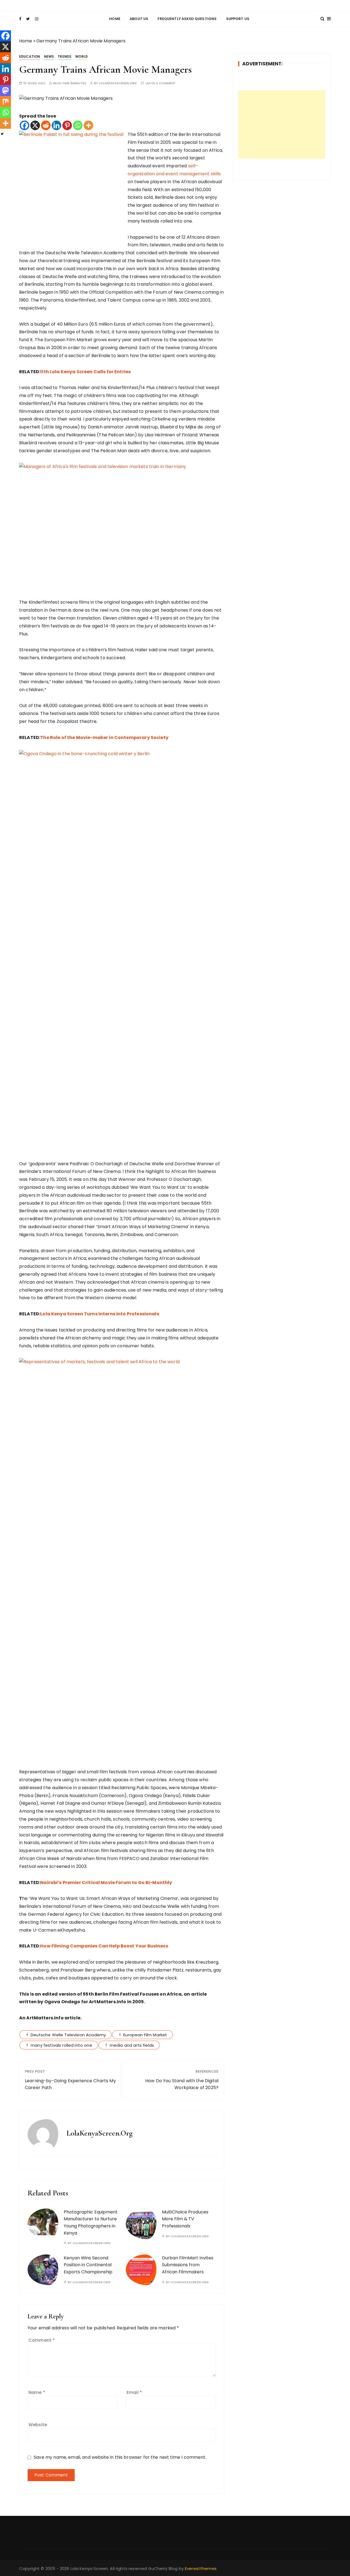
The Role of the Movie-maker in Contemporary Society (104, 738)
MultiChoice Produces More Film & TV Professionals (185, 2219)
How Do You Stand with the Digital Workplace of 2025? (182, 2084)
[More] (88, 125)
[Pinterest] (67, 125)
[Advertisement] (282, 124)
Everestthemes (201, 2568)
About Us (139, 19)
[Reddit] (46, 125)
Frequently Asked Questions (187, 19)
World (81, 56)
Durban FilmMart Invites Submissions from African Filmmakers (188, 2265)
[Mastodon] (5, 90)
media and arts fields (132, 2045)
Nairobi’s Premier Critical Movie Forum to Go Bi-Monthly (106, 1883)
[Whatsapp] (78, 125)
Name (37, 2392)
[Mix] (5, 101)
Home (115, 19)
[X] (35, 125)
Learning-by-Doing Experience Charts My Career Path (70, 2084)
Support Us (238, 19)
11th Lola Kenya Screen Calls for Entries (85, 372)
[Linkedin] (56, 125)
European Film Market (145, 2035)
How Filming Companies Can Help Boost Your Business (104, 1946)
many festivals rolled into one (61, 2045)
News (49, 56)
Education (30, 56)
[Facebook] (24, 125)
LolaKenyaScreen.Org (118, 83)
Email (134, 2392)
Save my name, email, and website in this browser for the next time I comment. (120, 2457)
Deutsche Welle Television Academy (68, 2035)
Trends (65, 56)
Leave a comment (161, 83)
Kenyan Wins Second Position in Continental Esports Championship (88, 2265)
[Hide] (2, 134)
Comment (42, 2340)
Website (38, 2425)
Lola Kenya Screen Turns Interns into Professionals (100, 1314)
